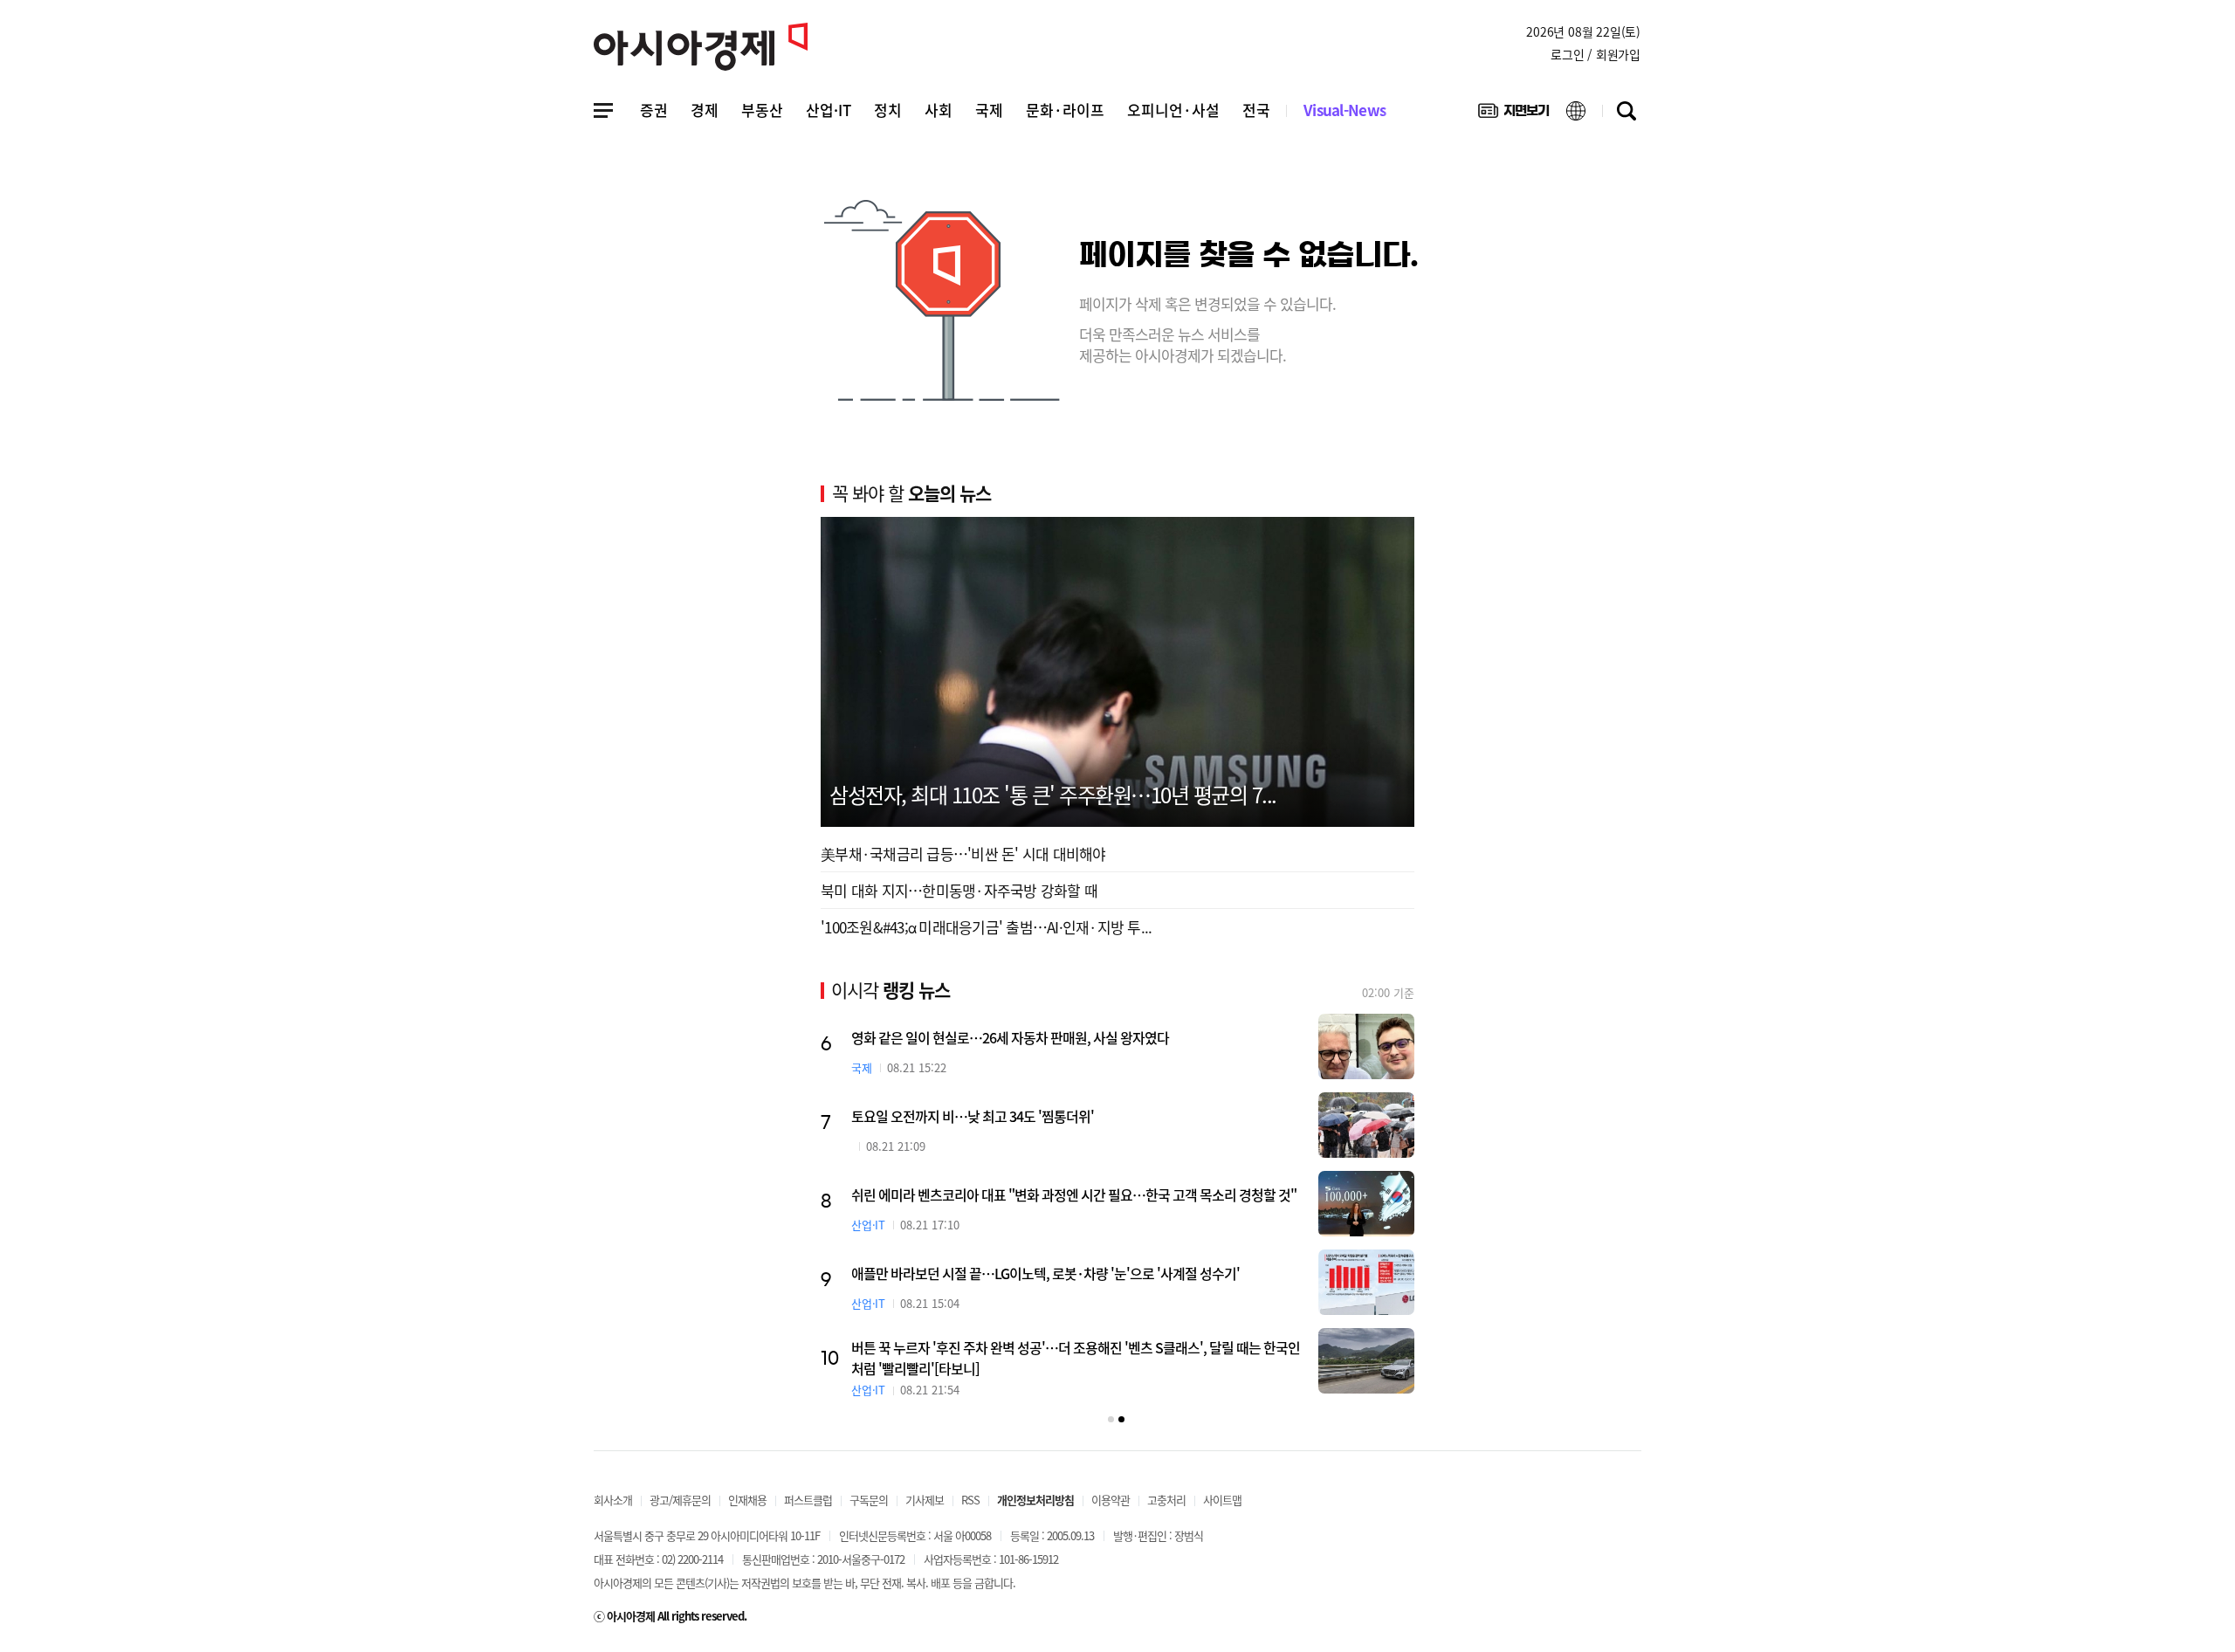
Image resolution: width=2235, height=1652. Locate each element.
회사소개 (613, 1500)
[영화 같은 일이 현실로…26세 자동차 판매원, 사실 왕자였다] (1366, 1046)
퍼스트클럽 (808, 1500)
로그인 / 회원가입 (1595, 54)
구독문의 (869, 1500)
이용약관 (1111, 1500)
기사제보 (925, 1500)
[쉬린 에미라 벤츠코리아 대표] (1366, 1204)
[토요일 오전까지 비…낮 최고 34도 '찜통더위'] (1366, 1125)
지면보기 (1513, 114)
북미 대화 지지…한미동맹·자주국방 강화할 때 (959, 890)
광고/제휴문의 (680, 1500)
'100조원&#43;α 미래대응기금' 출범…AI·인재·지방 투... (986, 927)
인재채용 (747, 1500)
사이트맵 (1222, 1500)
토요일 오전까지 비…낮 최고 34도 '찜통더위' (973, 1116)
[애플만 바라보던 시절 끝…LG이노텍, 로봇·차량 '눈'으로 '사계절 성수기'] (1366, 1282)
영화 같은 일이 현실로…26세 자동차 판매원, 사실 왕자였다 (1010, 1037)
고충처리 (1166, 1500)
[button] (1111, 1419)
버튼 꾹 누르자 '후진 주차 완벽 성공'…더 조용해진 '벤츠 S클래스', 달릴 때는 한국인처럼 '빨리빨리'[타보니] (1076, 1358)
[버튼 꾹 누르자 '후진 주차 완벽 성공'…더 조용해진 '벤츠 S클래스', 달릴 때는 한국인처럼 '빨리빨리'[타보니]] (1366, 1361)
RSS (970, 1500)
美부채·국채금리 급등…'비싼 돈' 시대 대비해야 (963, 854)
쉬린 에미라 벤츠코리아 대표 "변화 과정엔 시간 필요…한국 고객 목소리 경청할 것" (1074, 1194)
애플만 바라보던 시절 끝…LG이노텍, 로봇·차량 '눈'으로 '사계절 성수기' (1045, 1273)
